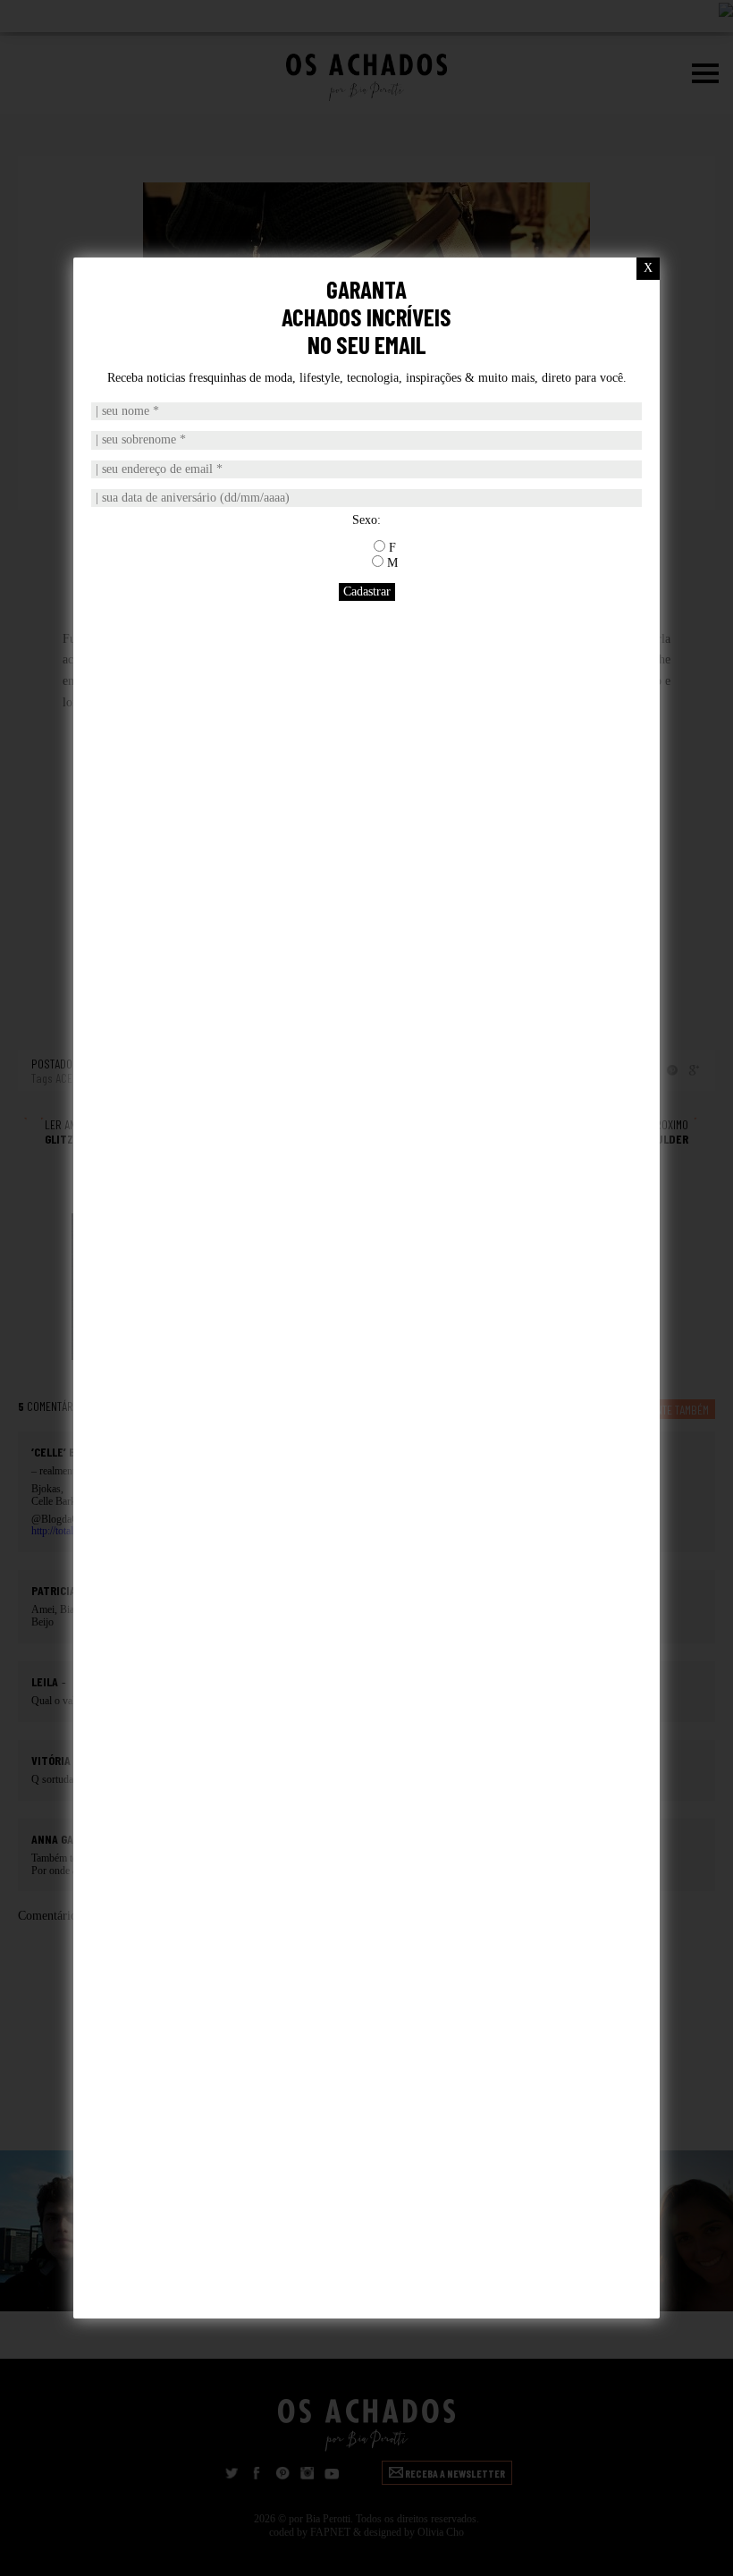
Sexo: (366, 520)
